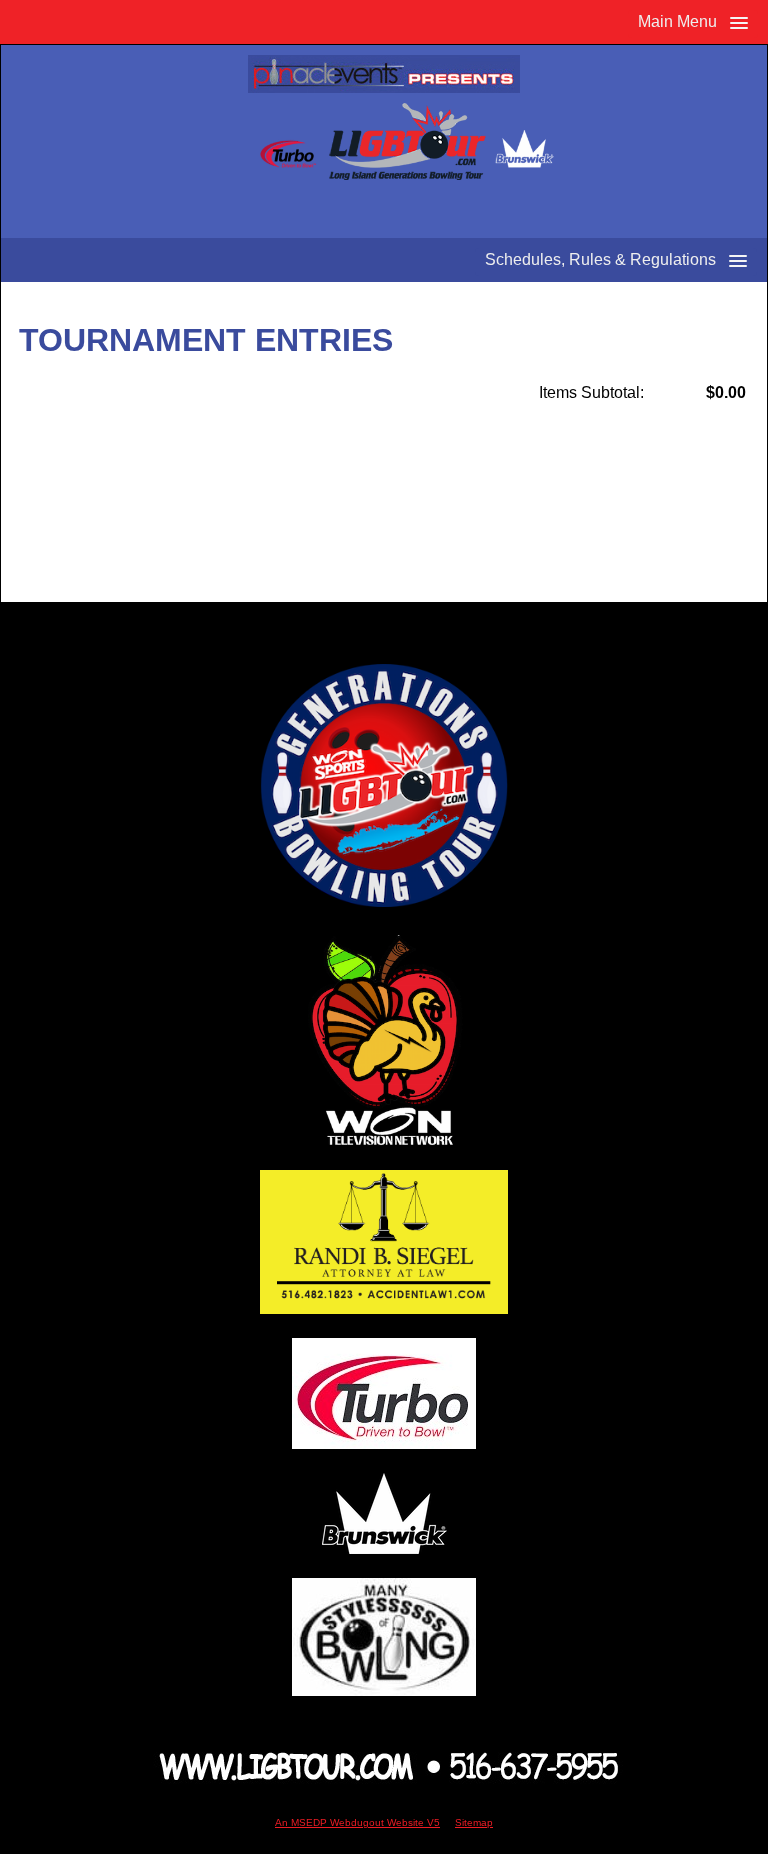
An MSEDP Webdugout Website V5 (357, 1822)
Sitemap (474, 1822)
